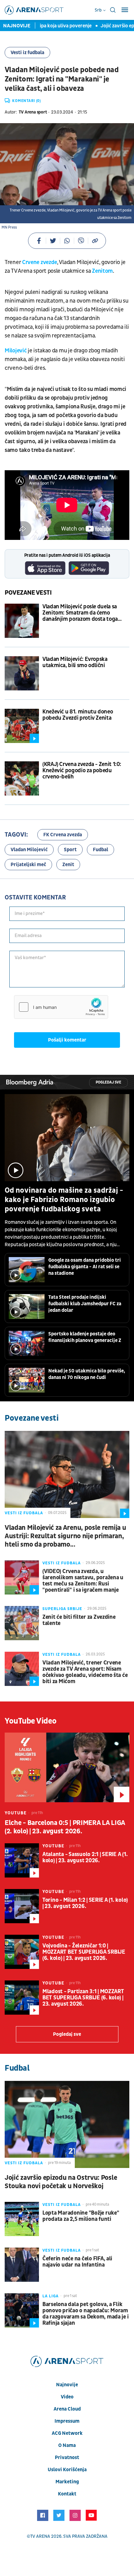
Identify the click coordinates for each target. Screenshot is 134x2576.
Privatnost (67, 2458)
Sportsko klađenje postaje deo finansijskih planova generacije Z (85, 1337)
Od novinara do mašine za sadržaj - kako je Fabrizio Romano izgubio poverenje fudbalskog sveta (64, 1200)
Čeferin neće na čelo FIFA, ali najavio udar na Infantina (77, 2262)
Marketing (67, 2482)
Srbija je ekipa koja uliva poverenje (47, 26)
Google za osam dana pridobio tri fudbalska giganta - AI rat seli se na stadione (85, 1267)
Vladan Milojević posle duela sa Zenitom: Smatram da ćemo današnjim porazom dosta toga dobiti (80, 613)
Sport (70, 850)
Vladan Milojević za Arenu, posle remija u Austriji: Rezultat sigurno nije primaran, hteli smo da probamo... (65, 1536)
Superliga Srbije (62, 1609)
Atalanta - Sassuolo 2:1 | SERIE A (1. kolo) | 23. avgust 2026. (85, 1858)
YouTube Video (31, 1721)
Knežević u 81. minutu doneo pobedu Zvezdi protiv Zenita (78, 715)
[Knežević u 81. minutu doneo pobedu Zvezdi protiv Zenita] (22, 726)
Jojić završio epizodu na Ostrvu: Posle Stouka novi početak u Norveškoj (61, 2182)
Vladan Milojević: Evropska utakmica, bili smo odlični (75, 662)
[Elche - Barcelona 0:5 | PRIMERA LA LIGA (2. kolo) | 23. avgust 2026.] (67, 1767)
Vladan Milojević (29, 850)
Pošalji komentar (67, 1040)
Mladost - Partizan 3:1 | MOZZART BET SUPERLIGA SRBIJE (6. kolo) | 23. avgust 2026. (83, 1998)
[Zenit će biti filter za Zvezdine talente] (22, 1623)
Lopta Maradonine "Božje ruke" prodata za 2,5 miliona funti (81, 2216)
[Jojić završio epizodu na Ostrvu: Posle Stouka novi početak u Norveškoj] (67, 2124)
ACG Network (67, 2433)
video (67, 2397)
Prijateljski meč (28, 865)
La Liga (50, 2296)
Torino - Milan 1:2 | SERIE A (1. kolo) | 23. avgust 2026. (85, 1903)
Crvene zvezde (40, 262)
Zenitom (102, 271)
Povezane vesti (28, 593)
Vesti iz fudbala (27, 53)
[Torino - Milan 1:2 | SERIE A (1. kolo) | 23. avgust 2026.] (22, 1906)
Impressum (67, 2421)
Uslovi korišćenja (67, 2470)
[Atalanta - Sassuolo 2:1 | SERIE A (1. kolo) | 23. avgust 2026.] (22, 1860)
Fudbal (100, 850)
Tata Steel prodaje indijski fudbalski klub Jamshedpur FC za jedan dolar (85, 1304)
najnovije (67, 2385)
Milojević (16, 351)
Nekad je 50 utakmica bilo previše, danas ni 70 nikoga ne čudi (87, 1374)
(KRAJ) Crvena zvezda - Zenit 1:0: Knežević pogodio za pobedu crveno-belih (82, 771)
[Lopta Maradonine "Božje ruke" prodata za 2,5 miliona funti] (22, 2219)
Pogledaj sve (108, 1082)
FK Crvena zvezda (63, 835)
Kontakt (67, 2494)
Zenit (68, 865)
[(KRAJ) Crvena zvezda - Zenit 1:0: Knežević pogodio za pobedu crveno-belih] (22, 778)
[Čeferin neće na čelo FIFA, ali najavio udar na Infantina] (22, 2265)
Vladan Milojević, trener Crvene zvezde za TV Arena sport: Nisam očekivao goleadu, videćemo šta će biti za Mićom (85, 1672)
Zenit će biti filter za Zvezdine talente (79, 1620)
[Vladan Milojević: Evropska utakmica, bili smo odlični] (22, 673)
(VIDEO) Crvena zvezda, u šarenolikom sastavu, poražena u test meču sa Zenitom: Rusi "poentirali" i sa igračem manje (83, 1581)
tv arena (40, 2536)
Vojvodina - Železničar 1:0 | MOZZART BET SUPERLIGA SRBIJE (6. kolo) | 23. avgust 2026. (84, 1952)
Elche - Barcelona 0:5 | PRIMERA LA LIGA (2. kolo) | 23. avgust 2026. (65, 1827)
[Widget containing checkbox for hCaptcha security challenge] (61, 1007)
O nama (67, 2445)
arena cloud (67, 2409)
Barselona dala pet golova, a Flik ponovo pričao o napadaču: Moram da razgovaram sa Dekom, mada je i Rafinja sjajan (85, 2314)
